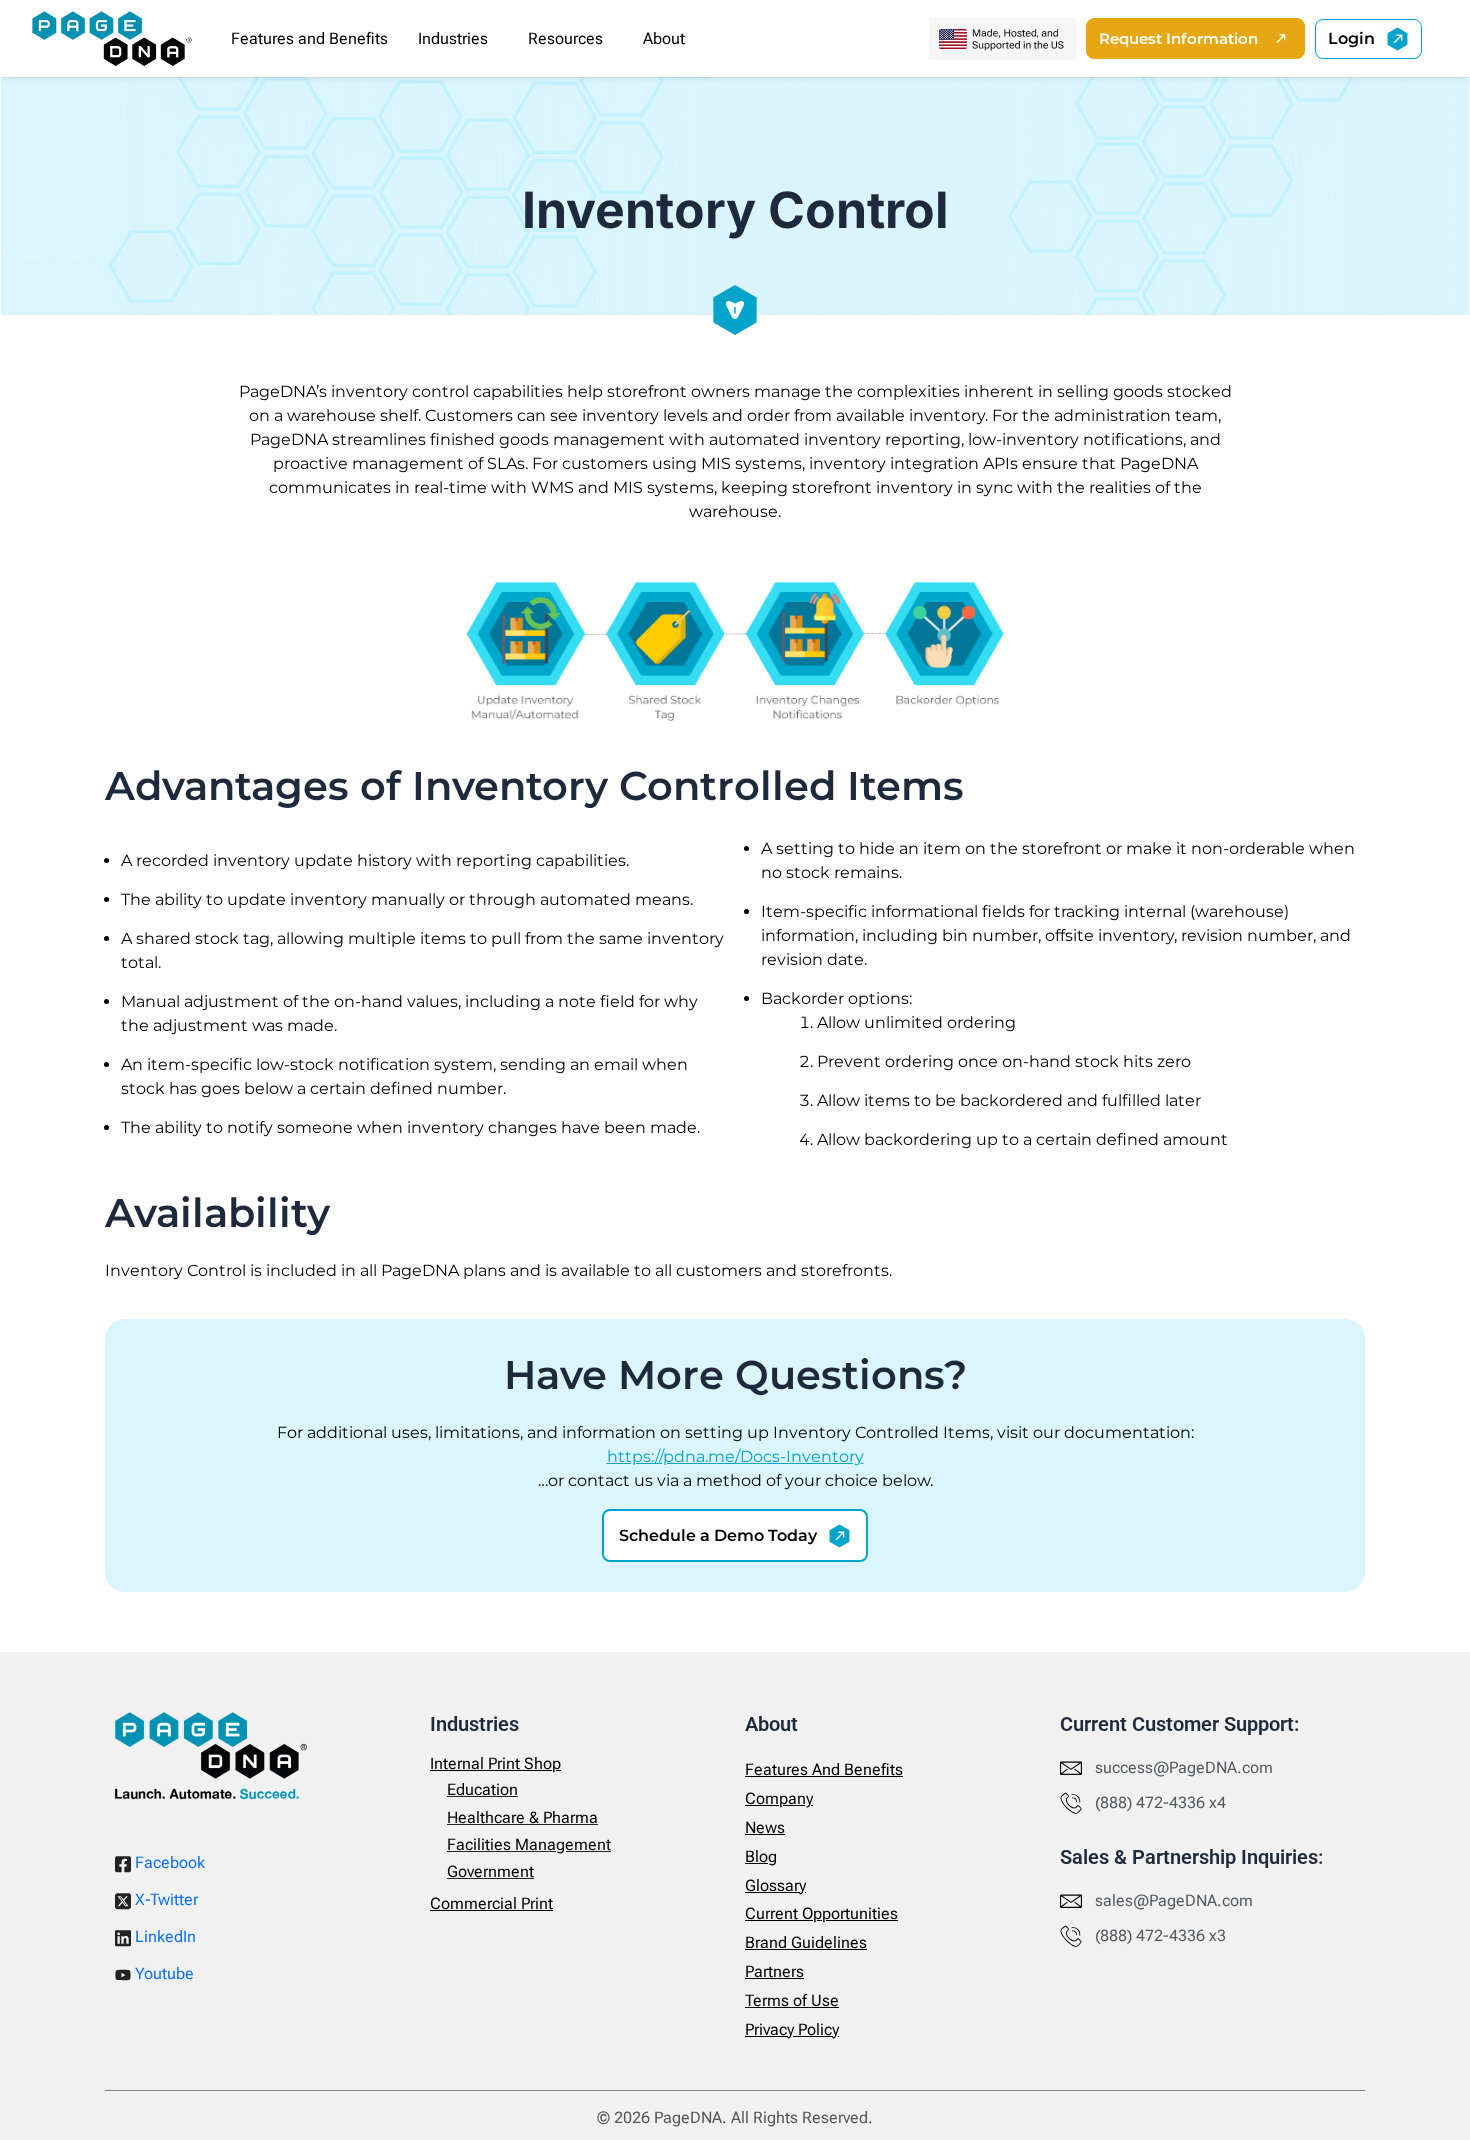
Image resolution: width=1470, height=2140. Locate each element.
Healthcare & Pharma (522, 1817)
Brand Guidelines (806, 1942)
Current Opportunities (821, 1913)
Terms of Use (792, 2000)
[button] (458, 39)
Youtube (162, 1973)
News (765, 1827)
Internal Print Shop (495, 1763)
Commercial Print (491, 1903)
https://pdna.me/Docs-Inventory (735, 1456)
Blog (761, 1856)
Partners (774, 1971)
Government (490, 1871)
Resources (565, 38)
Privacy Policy (792, 2029)
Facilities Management (529, 1844)
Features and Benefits (309, 38)
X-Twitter (164, 1899)
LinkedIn (163, 1936)
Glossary (775, 1885)
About (664, 38)
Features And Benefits (824, 1769)
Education (482, 1789)
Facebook (168, 1862)
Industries (453, 38)
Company (779, 1798)
